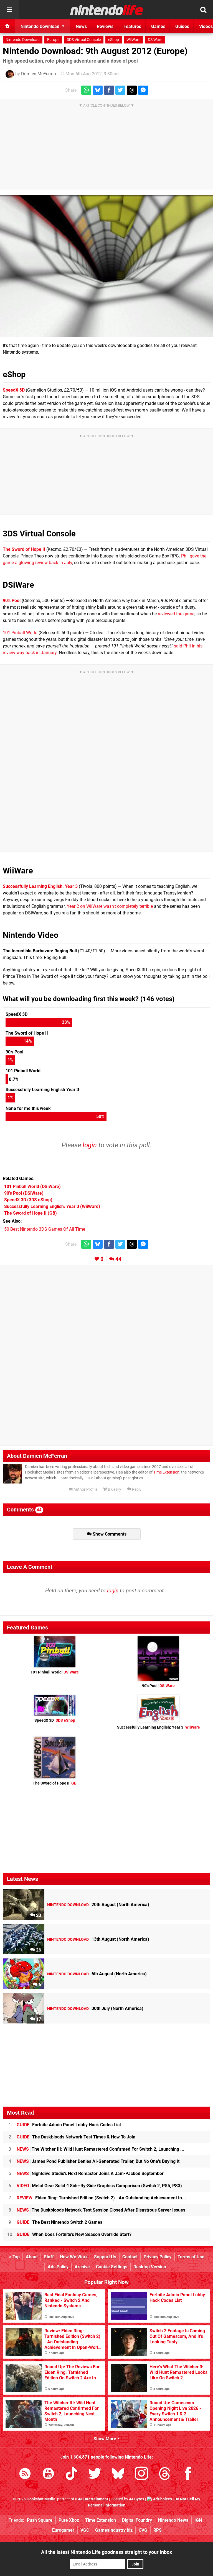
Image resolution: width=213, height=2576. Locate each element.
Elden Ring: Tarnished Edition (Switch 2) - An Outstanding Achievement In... (101, 2198)
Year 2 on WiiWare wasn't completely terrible (110, 906)
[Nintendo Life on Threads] (165, 2475)
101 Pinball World (20, 633)
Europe (53, 40)
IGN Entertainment (92, 2499)
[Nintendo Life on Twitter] (95, 2475)
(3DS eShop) (28, 1200)
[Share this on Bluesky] (98, 90)
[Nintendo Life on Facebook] (188, 2475)
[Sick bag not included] (106, 266)
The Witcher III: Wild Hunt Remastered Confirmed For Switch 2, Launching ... (101, 2149)
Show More (105, 2439)
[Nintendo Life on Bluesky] (118, 2475)
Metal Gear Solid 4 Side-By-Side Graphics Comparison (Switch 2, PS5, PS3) (99, 2186)
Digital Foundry (137, 2520)
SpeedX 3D (14, 390)
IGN (198, 2520)
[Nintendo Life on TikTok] (72, 2475)
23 (38, 1915)
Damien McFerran (39, 74)
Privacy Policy (158, 2257)
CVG (143, 2530)
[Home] (7, 26)
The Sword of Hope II (24, 549)
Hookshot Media (41, 2499)
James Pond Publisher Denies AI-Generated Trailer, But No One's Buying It (98, 2161)
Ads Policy (58, 2267)
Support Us (105, 2257)
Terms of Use (191, 2257)
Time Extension (166, 1472)
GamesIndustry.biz (114, 2530)
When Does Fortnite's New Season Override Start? (74, 2234)
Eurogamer (63, 2530)
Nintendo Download (23, 40)
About (32, 2257)
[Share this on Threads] (132, 90)
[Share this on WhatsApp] (86, 90)
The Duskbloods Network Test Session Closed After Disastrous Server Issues (101, 2210)
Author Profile (85, 1489)
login (90, 1145)
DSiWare (155, 40)
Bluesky (114, 1489)
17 (38, 2019)
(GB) (31, 1213)
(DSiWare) (32, 1187)
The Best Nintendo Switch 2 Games (59, 2222)
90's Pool (158, 1686)
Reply (136, 1489)
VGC (85, 2530)
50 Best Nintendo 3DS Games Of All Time (45, 1229)
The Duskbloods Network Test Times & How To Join (76, 2137)
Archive (82, 2267)
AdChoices (162, 2499)
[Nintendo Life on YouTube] (48, 2475)
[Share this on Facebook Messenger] (143, 90)
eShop (114, 40)
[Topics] (10, 10)
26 (38, 1950)
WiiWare (133, 40)
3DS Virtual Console (84, 40)
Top (16, 2257)
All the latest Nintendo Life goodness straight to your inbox (106, 2552)
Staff (49, 2257)
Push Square (40, 2520)
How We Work (74, 2257)
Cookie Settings (112, 2267)
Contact (130, 2257)
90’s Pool (12, 601)
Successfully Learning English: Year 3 (40, 886)
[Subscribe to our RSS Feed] (25, 2475)
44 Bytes (137, 2499)
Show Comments (109, 1534)
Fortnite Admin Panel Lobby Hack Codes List (69, 2125)
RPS (158, 2530)
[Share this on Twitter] (120, 90)
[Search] (203, 10)
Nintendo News (173, 2520)
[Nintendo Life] (107, 10)
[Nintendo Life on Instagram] (141, 2475)
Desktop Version (150, 2267)
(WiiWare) (52, 1206)
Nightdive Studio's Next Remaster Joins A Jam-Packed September (90, 2173)
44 (118, 1259)
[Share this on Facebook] (109, 90)
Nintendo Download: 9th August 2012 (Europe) (95, 51)
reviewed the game (176, 614)
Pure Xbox (69, 2520)
